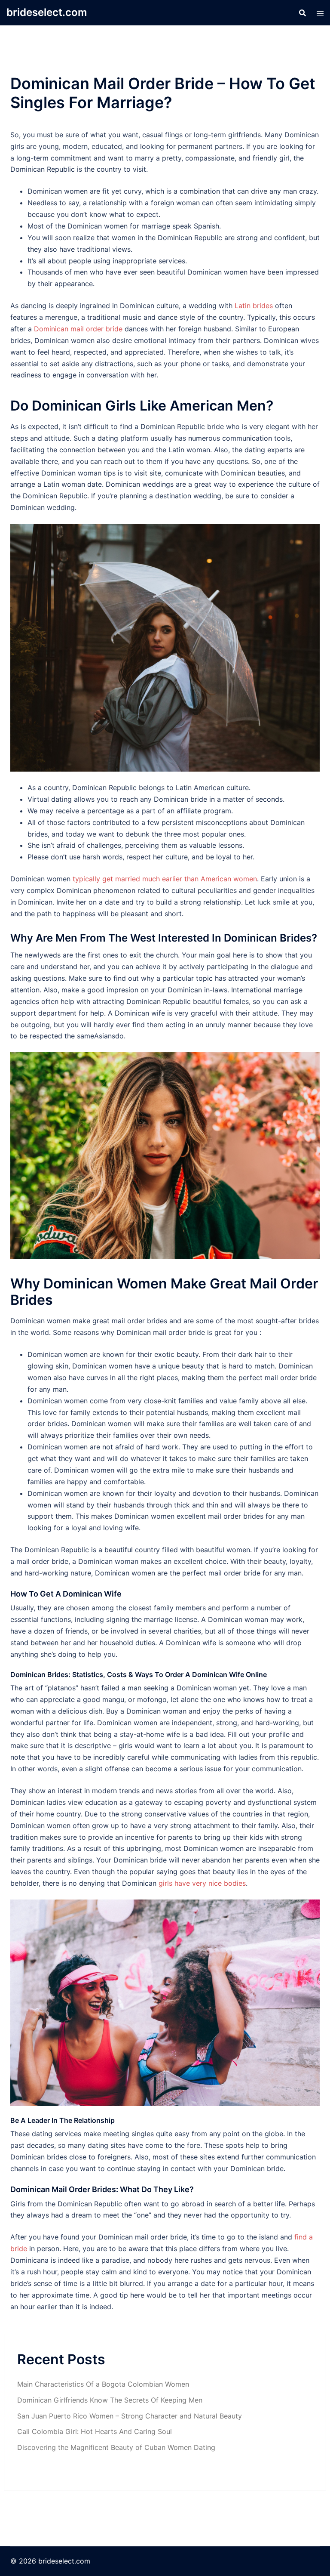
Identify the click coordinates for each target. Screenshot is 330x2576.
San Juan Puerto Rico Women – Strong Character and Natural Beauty (130, 2416)
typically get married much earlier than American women (165, 879)
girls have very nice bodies (202, 1883)
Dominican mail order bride (78, 329)
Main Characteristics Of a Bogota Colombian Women (103, 2384)
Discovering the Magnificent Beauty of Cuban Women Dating (116, 2447)
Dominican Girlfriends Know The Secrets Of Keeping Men (111, 2400)
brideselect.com (47, 12)
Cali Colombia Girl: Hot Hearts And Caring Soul (95, 2431)
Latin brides (254, 306)
